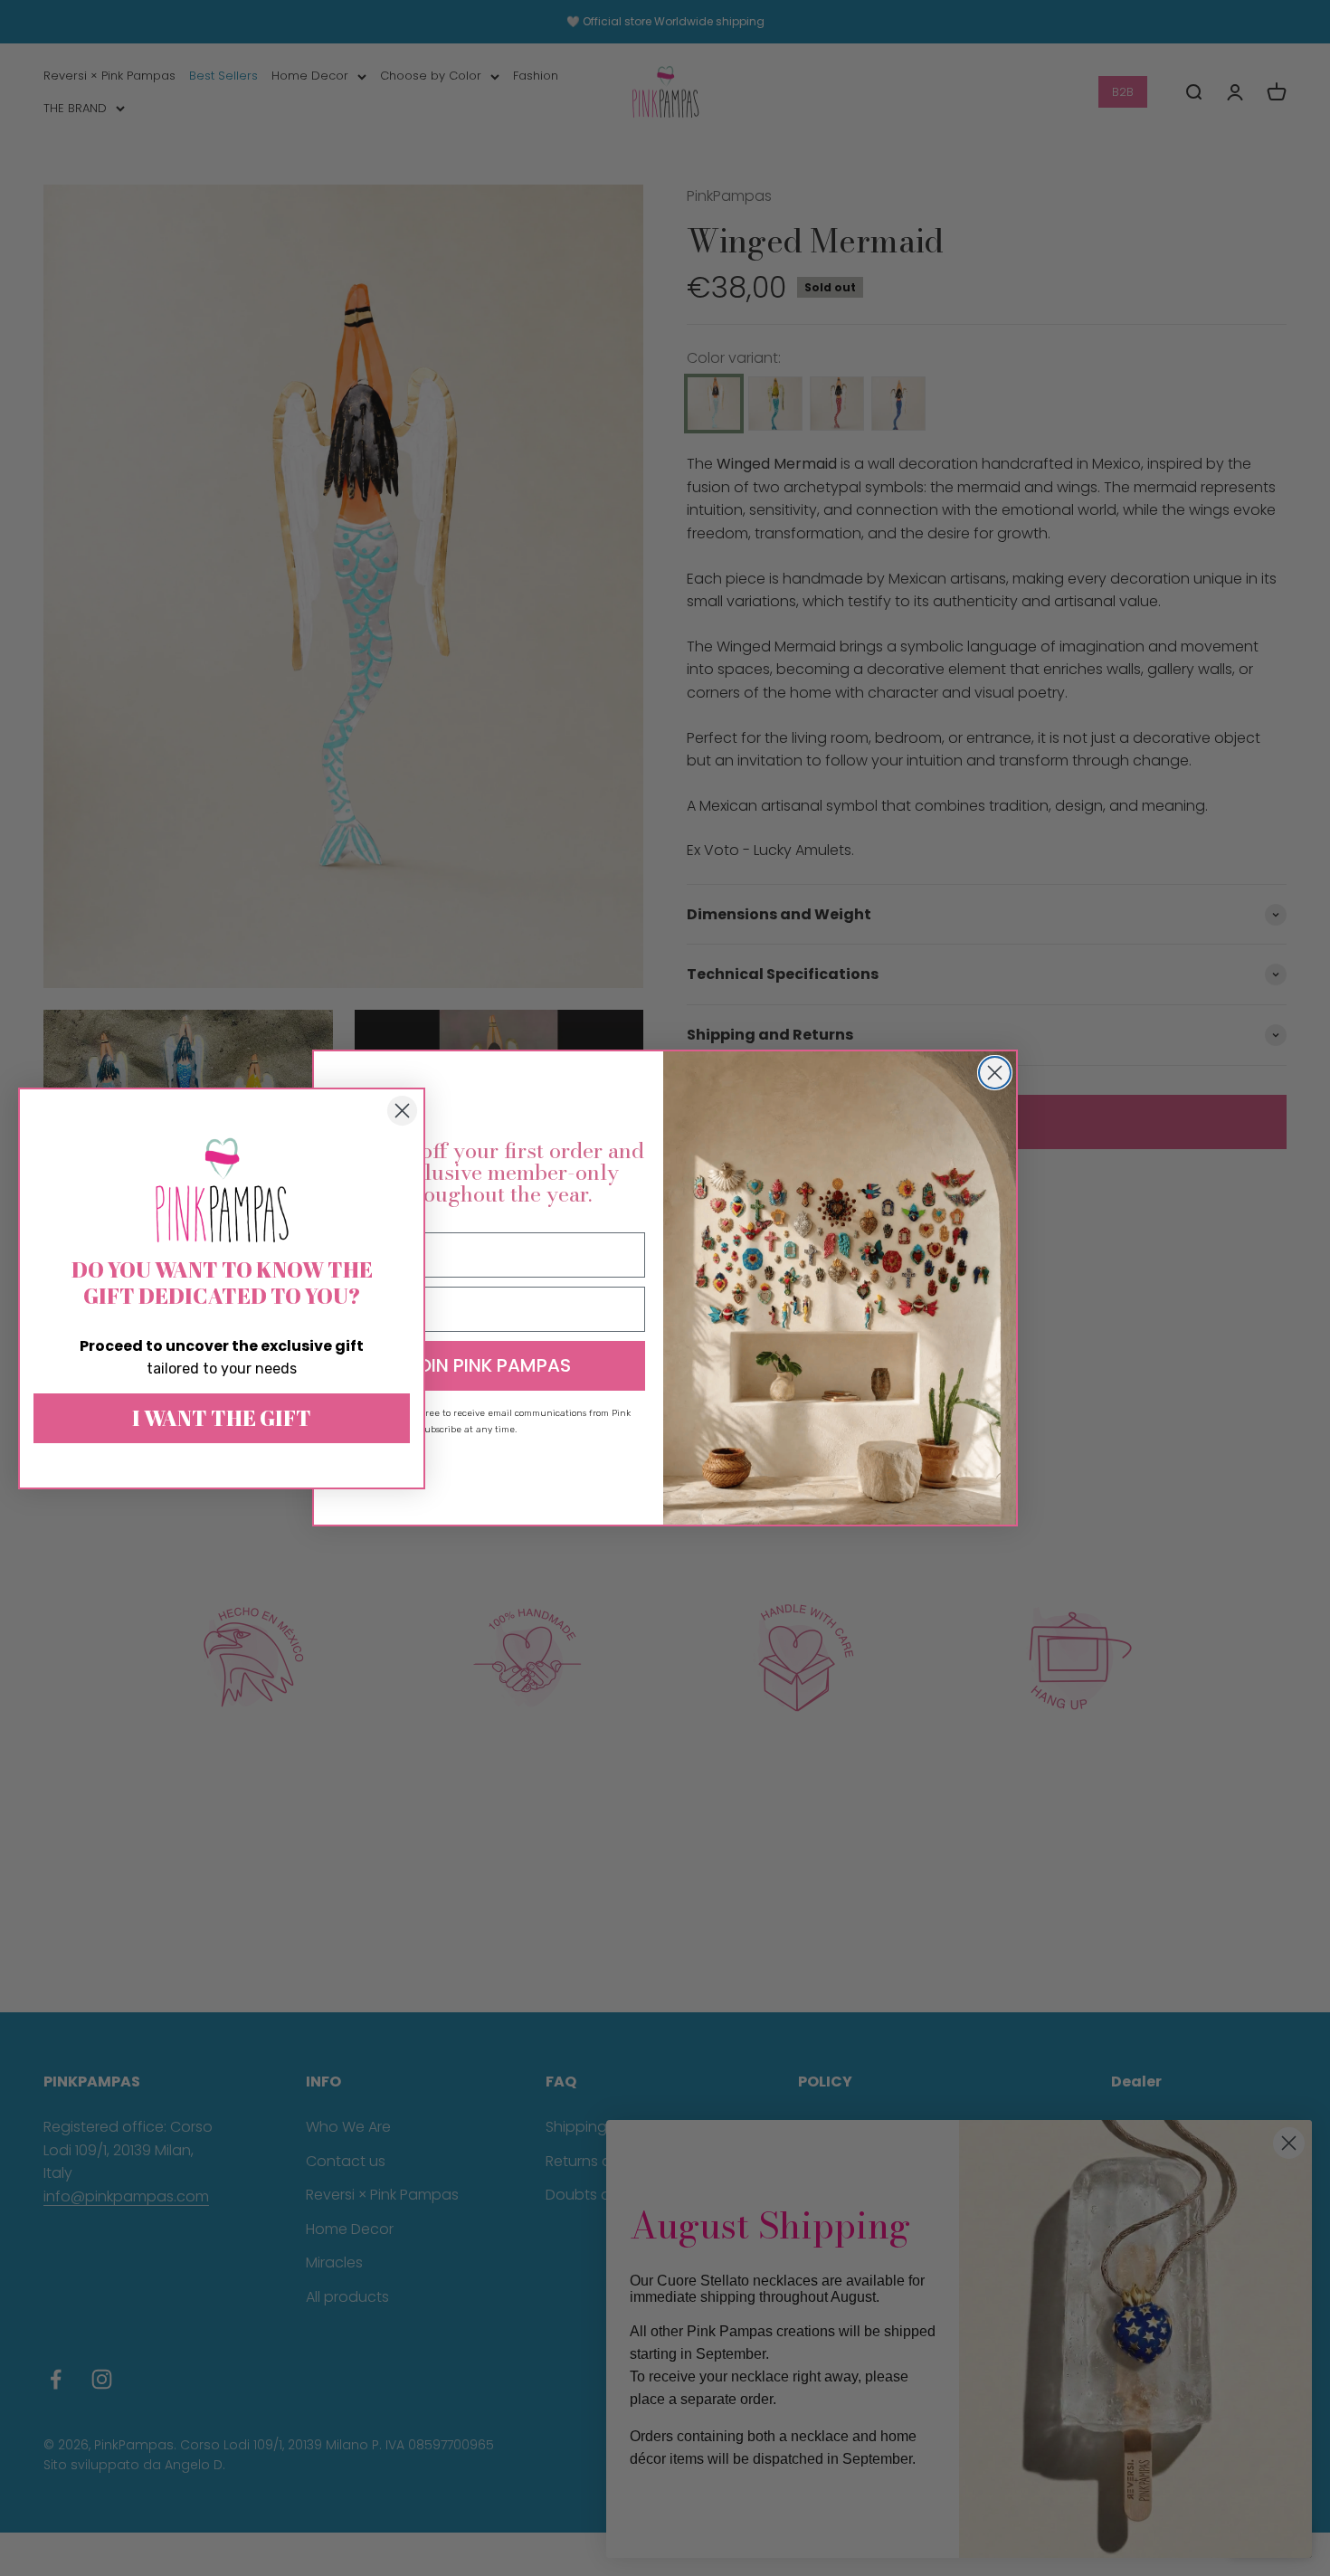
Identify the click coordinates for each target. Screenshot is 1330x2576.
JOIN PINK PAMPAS (489, 1365)
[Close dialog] (995, 1073)
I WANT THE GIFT (222, 1418)
